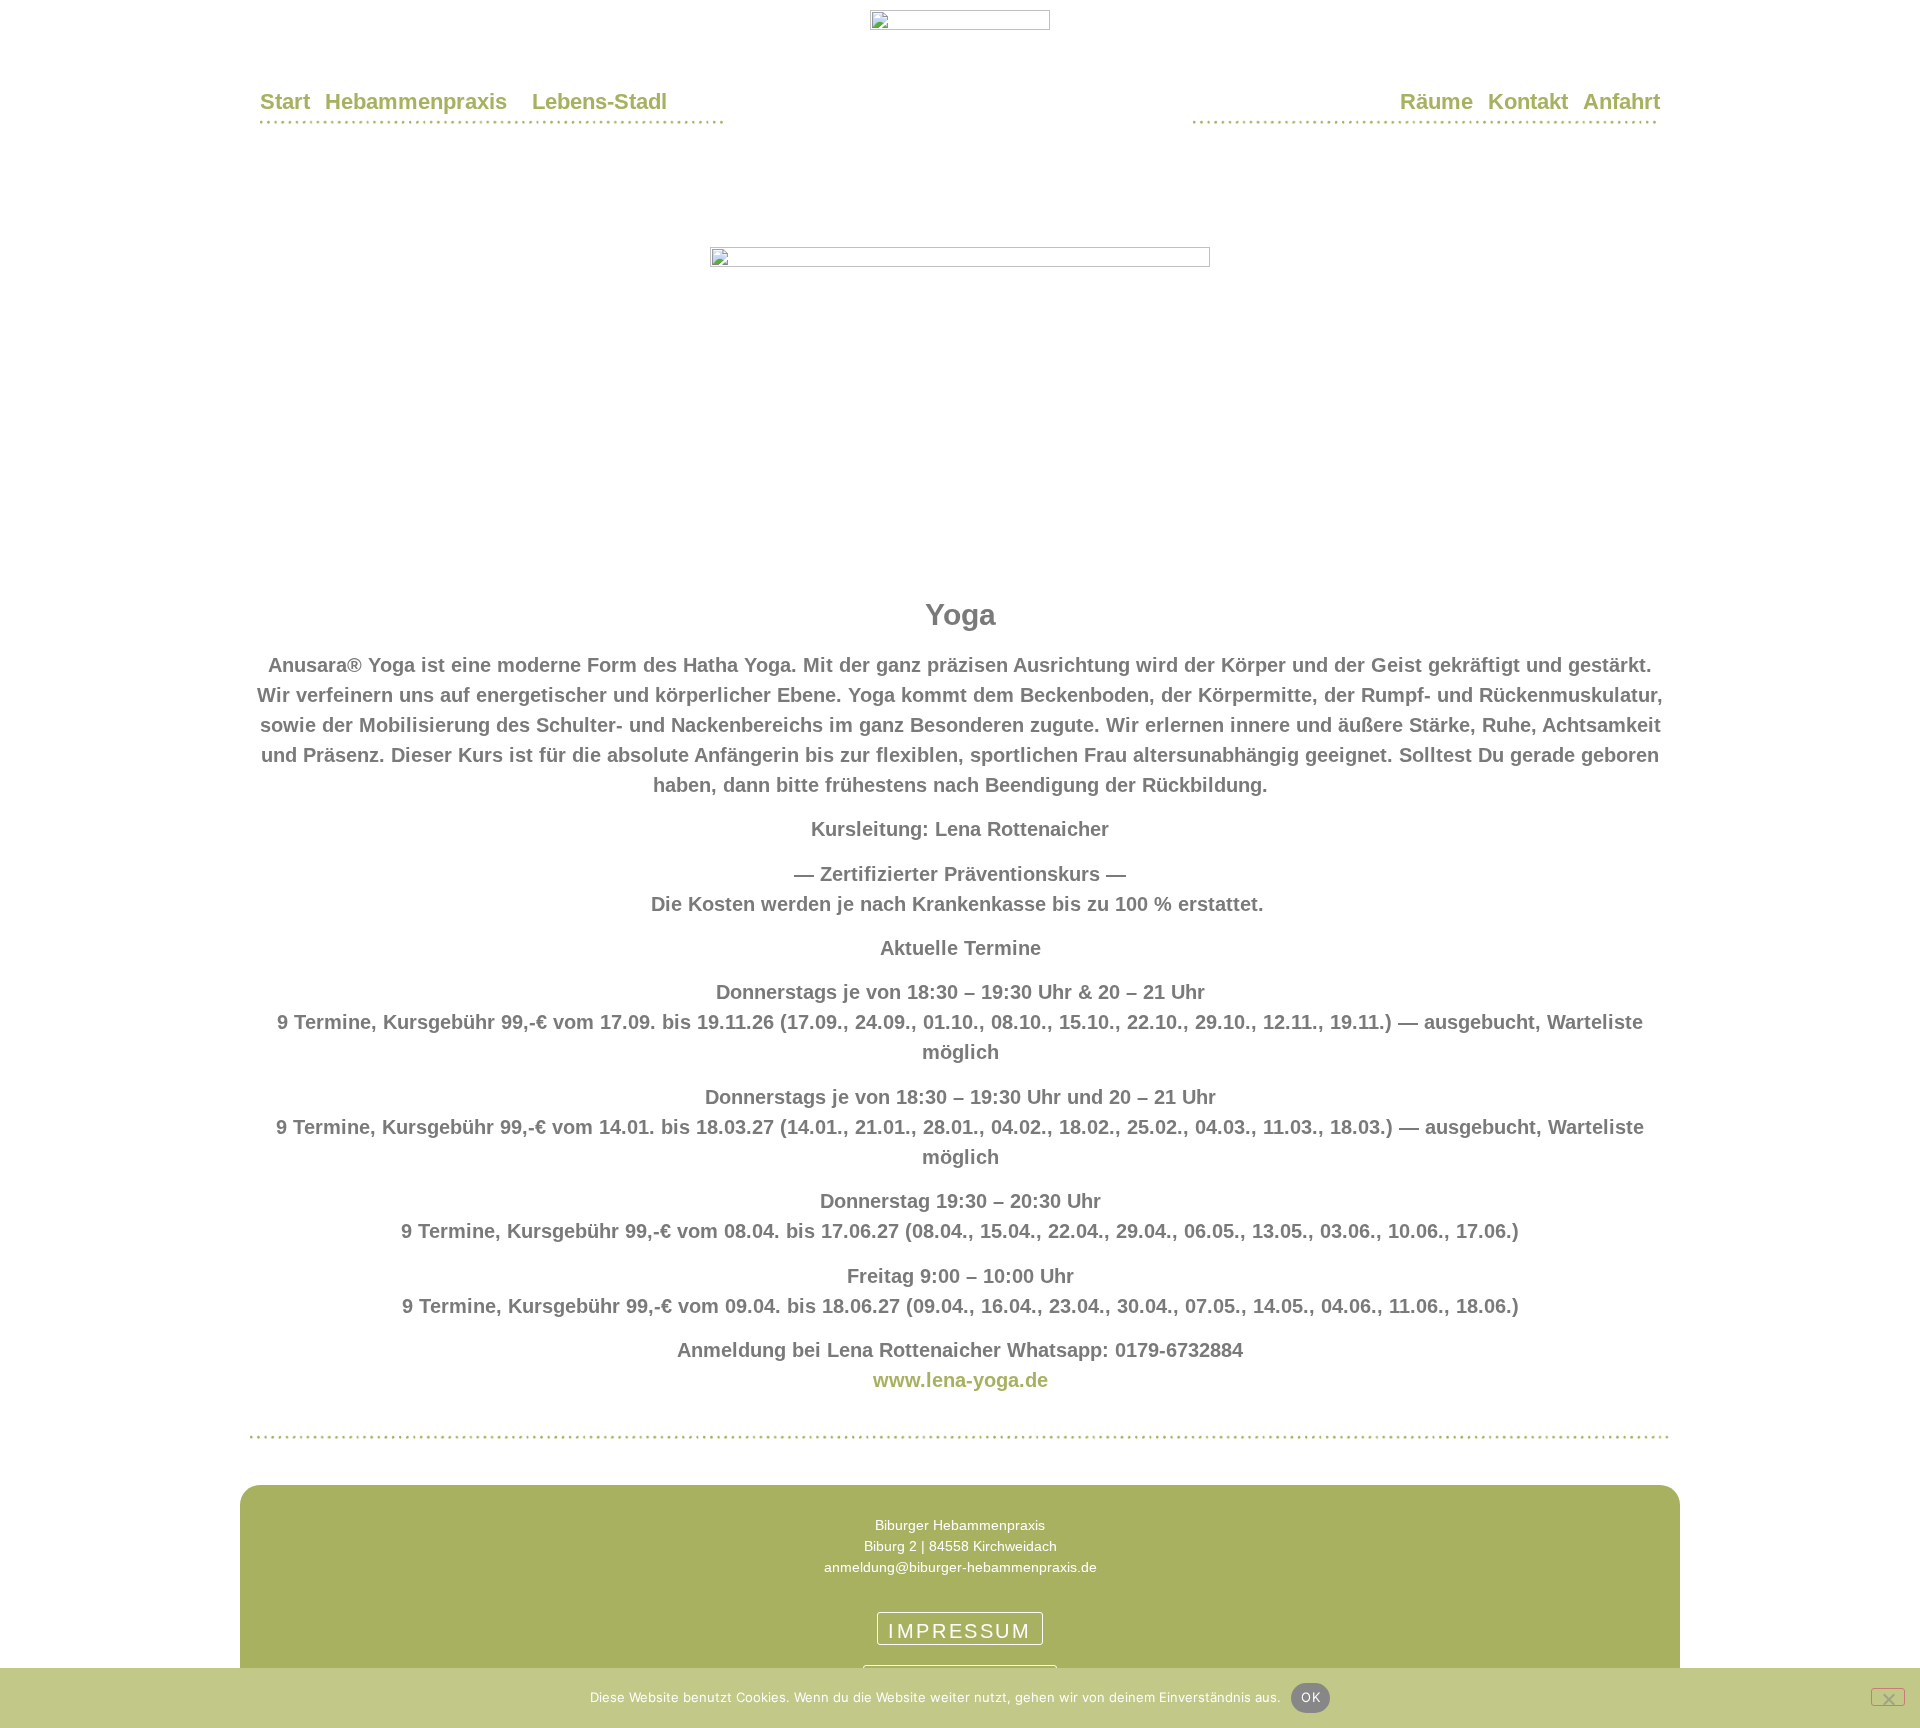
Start (285, 101)
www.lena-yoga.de (960, 1380)
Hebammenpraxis (416, 101)
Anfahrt (1621, 101)
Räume (1436, 101)
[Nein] (1888, 1697)
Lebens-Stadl (599, 101)
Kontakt (1528, 101)
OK (1310, 1697)
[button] (421, 102)
